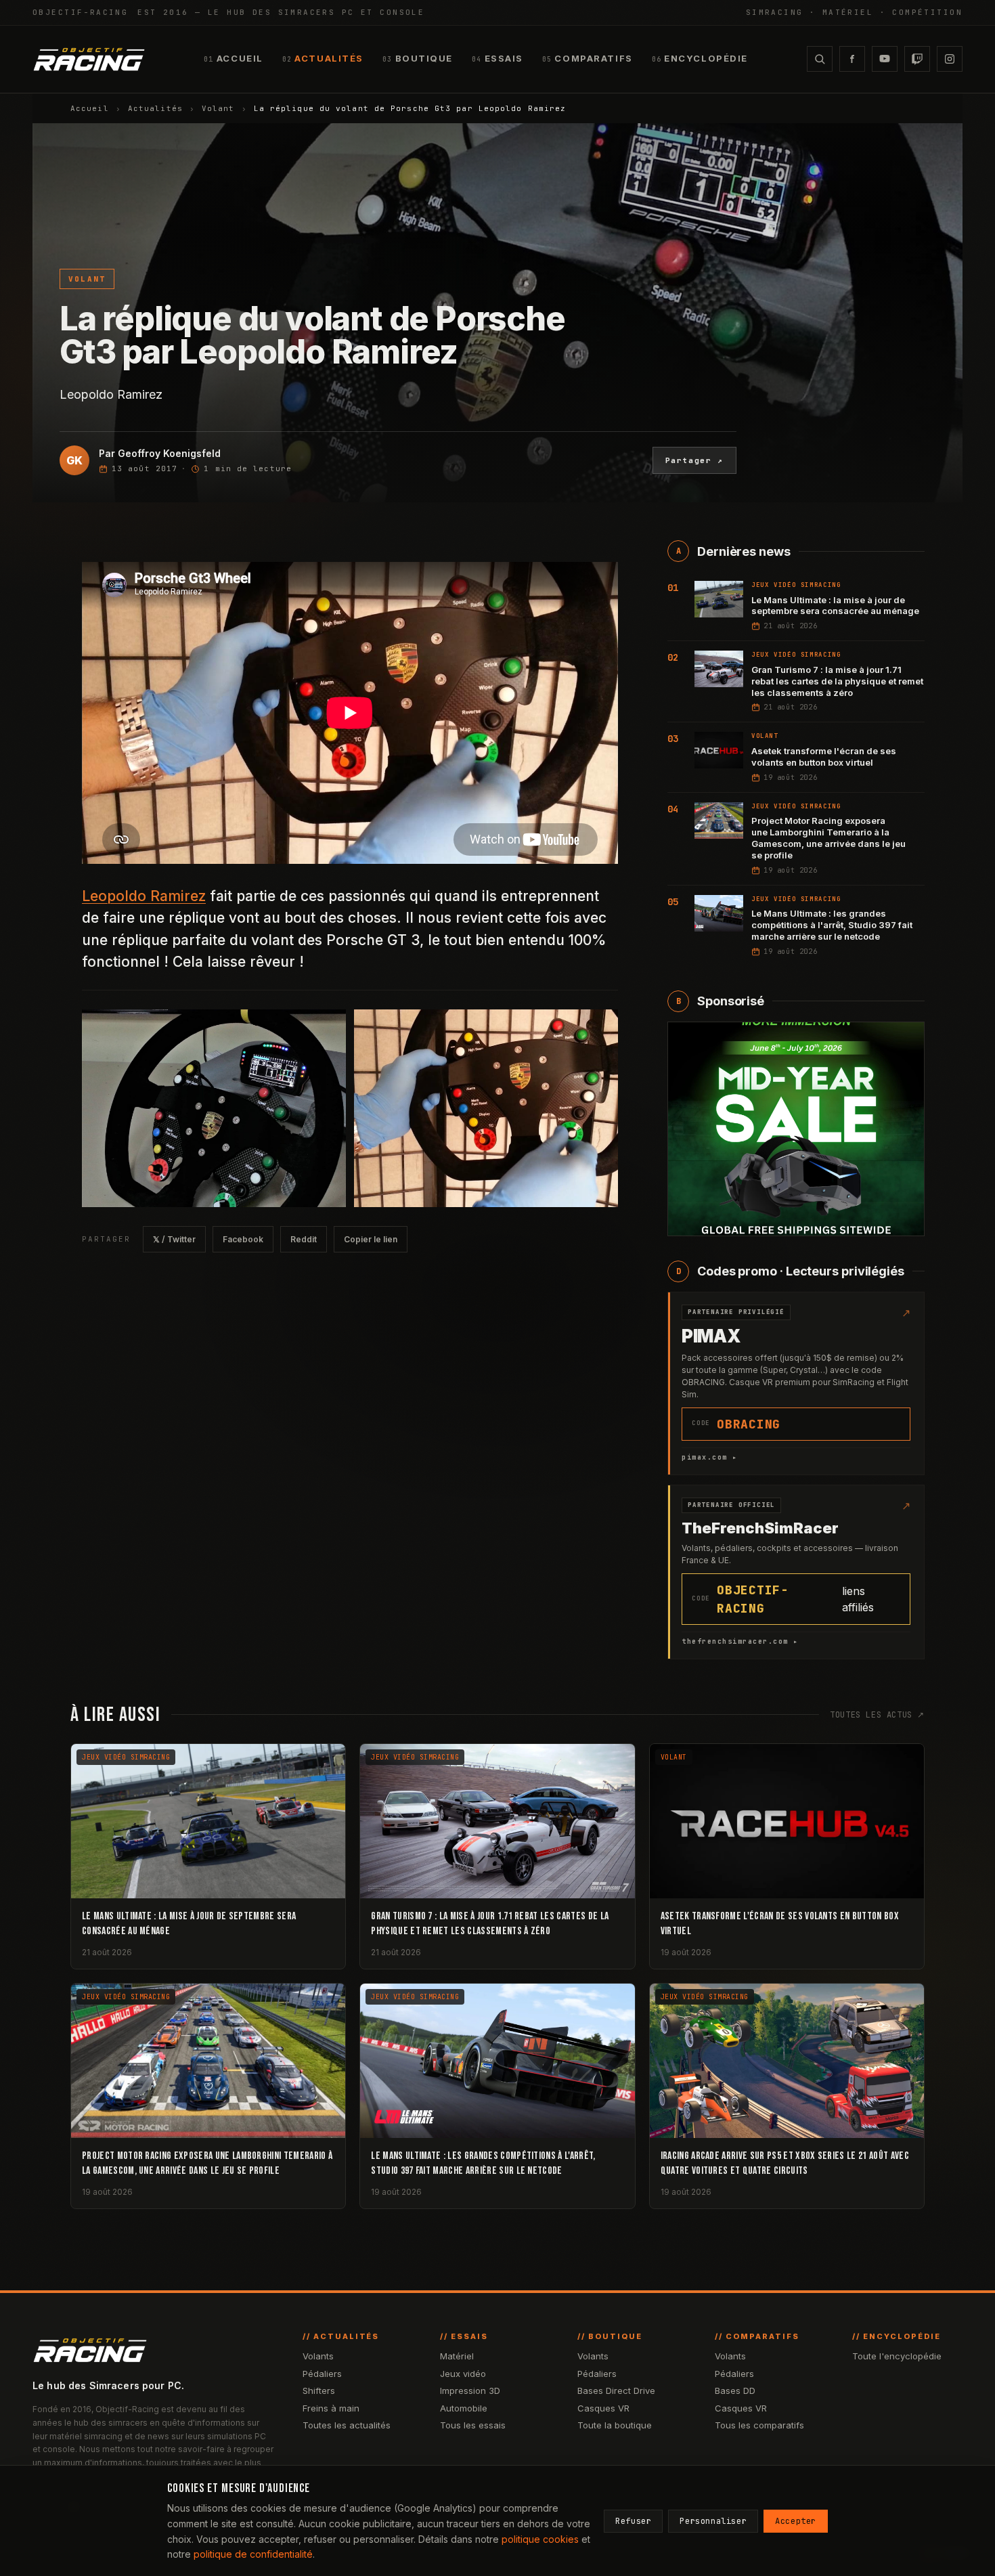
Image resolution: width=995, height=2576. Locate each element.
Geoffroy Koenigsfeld (169, 453)
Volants (318, 2356)
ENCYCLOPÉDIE (700, 58)
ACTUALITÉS (323, 58)
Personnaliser (713, 2521)
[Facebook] (852, 59)
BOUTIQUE (418, 58)
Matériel (457, 2356)
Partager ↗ (695, 460)
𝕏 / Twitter (174, 1239)
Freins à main (331, 2408)
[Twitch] (917, 59)
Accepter (796, 2521)
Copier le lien (371, 1239)
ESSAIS (497, 58)
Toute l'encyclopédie (897, 2356)
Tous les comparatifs (759, 2425)
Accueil (90, 108)
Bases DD (735, 2391)
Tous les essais (473, 2425)
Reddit (304, 1239)
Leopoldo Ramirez (144, 896)
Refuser (633, 2521)
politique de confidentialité (253, 2554)
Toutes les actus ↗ (877, 1715)
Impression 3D (470, 2391)
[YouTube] (885, 59)
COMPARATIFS (588, 58)
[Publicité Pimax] (796, 1129)
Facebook (243, 1239)
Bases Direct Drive (616, 2391)
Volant (218, 108)
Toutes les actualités (347, 2425)
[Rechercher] (820, 59)
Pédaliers (322, 2374)
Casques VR (603, 2408)
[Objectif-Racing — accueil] (89, 59)
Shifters (319, 2391)
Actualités (155, 108)
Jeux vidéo (463, 2374)
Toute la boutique (615, 2425)
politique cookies (540, 2539)
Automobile (464, 2408)
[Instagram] (950, 59)
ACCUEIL (233, 58)
